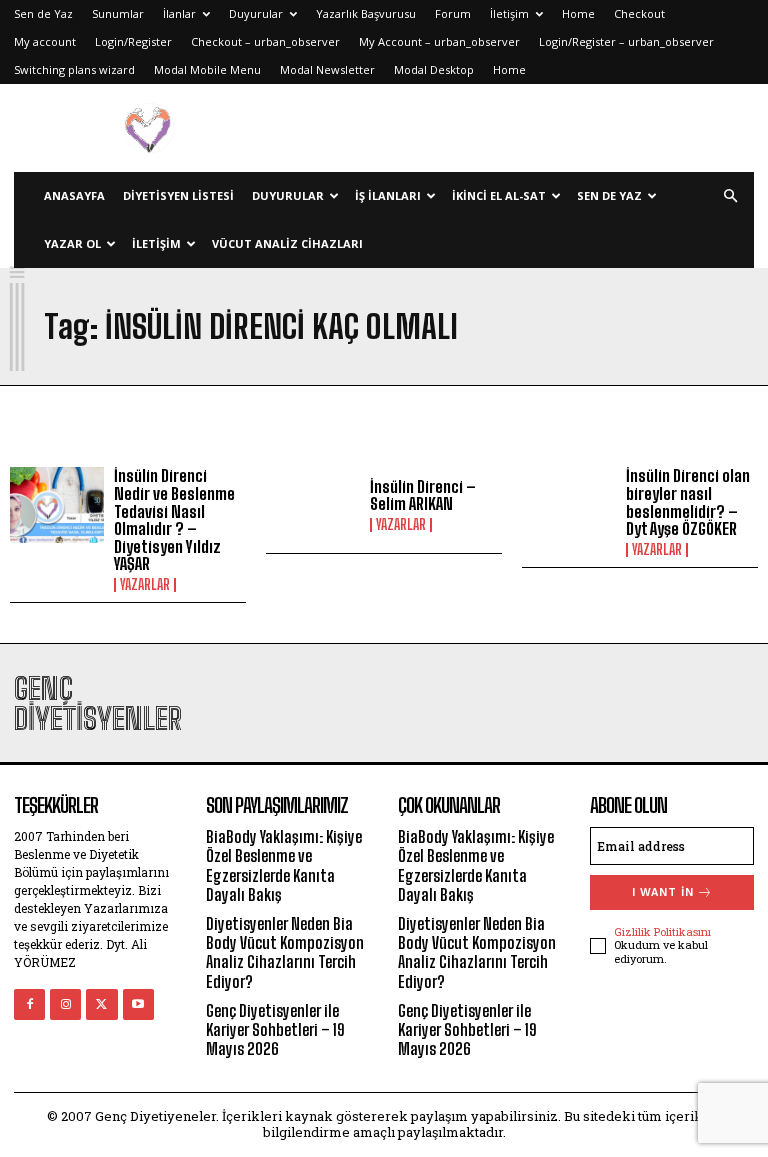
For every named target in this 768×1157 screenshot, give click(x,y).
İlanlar (179, 13)
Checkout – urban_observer (265, 41)
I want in (663, 892)
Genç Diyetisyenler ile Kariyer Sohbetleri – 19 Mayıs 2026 (275, 1029)
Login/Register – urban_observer (626, 41)
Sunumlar (118, 13)
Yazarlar (145, 585)
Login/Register (133, 41)
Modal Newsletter (327, 69)
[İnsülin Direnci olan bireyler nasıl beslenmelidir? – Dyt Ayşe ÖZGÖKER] (569, 505)
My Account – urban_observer (439, 41)
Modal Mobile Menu (207, 69)
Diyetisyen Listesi (178, 195)
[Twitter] (101, 1004)
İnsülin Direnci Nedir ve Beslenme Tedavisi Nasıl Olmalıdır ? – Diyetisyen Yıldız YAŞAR (174, 519)
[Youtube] (138, 1004)
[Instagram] (65, 1004)
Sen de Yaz (43, 13)
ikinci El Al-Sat (499, 195)
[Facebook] (29, 1004)
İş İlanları (388, 195)
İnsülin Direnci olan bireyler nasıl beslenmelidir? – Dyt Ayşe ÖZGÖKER (688, 502)
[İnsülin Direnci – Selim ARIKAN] (313, 505)
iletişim (156, 243)
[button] (730, 196)
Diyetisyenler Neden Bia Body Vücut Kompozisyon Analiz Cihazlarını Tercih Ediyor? (285, 952)
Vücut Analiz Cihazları (287, 243)
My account (45, 41)
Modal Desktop (434, 69)
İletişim (509, 13)
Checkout (639, 13)
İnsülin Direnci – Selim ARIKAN (423, 495)
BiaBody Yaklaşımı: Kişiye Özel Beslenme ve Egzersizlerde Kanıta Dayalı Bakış (284, 865)
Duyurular (256, 13)
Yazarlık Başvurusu (366, 13)
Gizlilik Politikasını (662, 931)
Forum (453, 13)
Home (578, 13)
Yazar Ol (72, 243)
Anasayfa (74, 195)
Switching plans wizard (74, 69)
